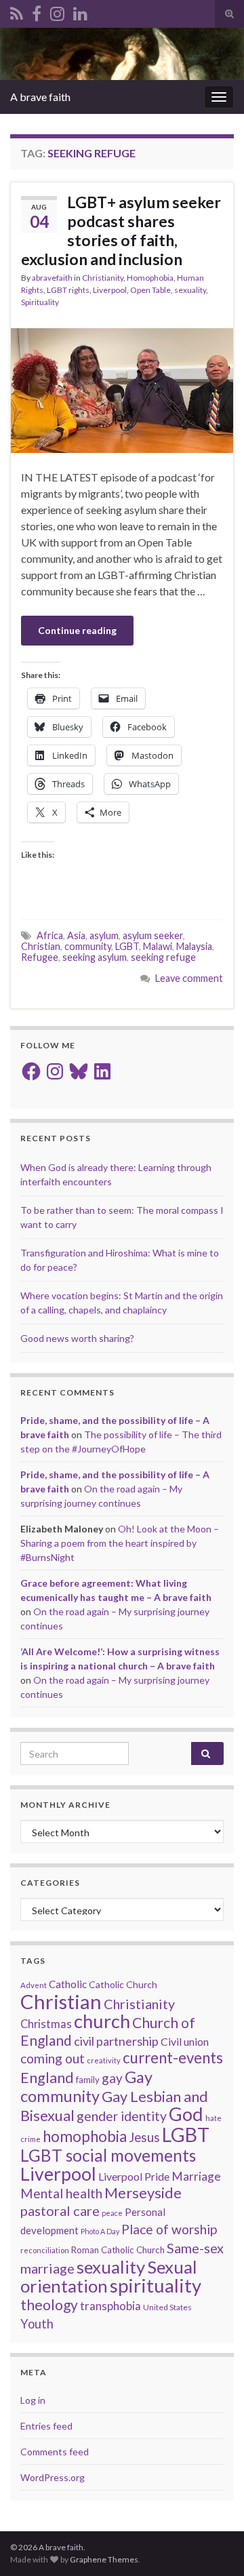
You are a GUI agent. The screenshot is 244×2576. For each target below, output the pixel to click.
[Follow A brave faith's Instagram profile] (57, 11)
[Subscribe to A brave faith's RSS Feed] (17, 11)
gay (112, 2078)
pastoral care (60, 2211)
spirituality (156, 2285)
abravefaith (52, 278)
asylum (104, 935)
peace (112, 2213)
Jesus (144, 2137)
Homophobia (150, 278)
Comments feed (55, 2452)
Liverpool (110, 290)
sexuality (190, 290)
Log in (33, 2400)
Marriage (196, 2176)
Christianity (103, 278)
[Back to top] (213, 2545)
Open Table (150, 290)
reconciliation (45, 2250)
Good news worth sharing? (77, 1338)
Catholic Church (123, 1984)
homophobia (85, 2136)
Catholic (68, 1984)
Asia (76, 935)
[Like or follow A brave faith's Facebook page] (37, 11)
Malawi (158, 946)
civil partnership (116, 2041)
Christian (41, 946)
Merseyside (143, 2193)
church (102, 2021)
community (88, 946)
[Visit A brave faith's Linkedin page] (80, 11)
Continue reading (77, 630)
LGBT (127, 946)
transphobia (110, 2306)
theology (49, 2304)
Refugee (40, 957)
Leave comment (189, 978)
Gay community (86, 2086)
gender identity (122, 2116)
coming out (53, 2058)
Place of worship (169, 2229)
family (88, 2080)
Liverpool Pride (134, 2176)
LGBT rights (68, 290)
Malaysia (194, 946)
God (186, 2114)
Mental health (61, 2193)
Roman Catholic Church (118, 2250)
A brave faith (40, 97)
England (47, 2078)
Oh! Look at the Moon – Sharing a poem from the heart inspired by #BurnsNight (120, 1543)
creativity (104, 2060)
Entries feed (46, 2426)
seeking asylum (95, 957)
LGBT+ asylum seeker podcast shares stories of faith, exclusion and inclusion (121, 231)
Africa (50, 935)
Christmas (46, 2024)
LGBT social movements (108, 2155)
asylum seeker (153, 935)
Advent (34, 1985)
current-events (173, 2058)
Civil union (185, 2041)
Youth (37, 2324)
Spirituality (40, 302)
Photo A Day (100, 2231)
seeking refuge (163, 957)
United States (167, 2307)
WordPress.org (53, 2477)
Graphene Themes (104, 2559)
